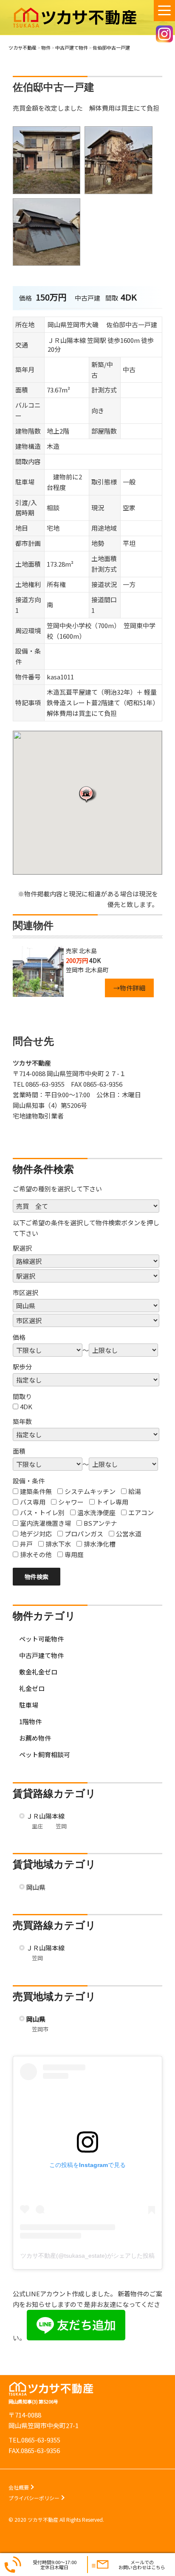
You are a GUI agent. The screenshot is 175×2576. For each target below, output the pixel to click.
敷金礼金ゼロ (38, 1672)
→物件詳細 (129, 988)
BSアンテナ (100, 1523)
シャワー (71, 1502)
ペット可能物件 (41, 1639)
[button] (87, 794)
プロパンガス (84, 1534)
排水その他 (36, 1554)
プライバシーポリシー (34, 2498)
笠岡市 (40, 2029)
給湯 (135, 1491)
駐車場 (29, 1705)
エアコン (141, 1512)
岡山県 (36, 1887)
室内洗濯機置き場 (45, 1523)
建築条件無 (36, 1491)
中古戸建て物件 (41, 1655)
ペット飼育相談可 (45, 1754)
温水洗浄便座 (96, 1512)
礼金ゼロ (32, 1688)
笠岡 (61, 1826)
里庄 (37, 1826)
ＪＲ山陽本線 (45, 1816)
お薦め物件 (35, 1738)
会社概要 (19, 2487)
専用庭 (74, 1554)
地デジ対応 (36, 1534)
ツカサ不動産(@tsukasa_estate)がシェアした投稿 (87, 2256)
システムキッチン (90, 1491)
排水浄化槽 (100, 1544)
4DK (26, 1406)
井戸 (26, 1544)
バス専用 (33, 1502)
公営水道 (129, 1534)
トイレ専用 (112, 1502)
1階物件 (30, 1721)
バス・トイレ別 (42, 1512)
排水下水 (58, 1544)
